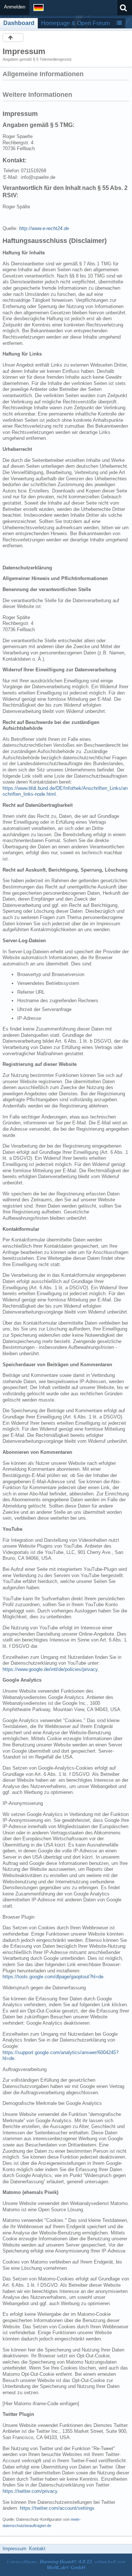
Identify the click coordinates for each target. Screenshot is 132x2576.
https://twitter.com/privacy (30, 2491)
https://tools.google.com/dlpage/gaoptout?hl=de (53, 1977)
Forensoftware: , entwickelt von (66, 2565)
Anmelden (15, 7)
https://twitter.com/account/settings (57, 2508)
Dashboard (19, 23)
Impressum (14, 2549)
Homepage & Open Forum (75, 23)
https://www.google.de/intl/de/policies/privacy (50, 1669)
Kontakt (37, 2549)
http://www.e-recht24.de (44, 228)
